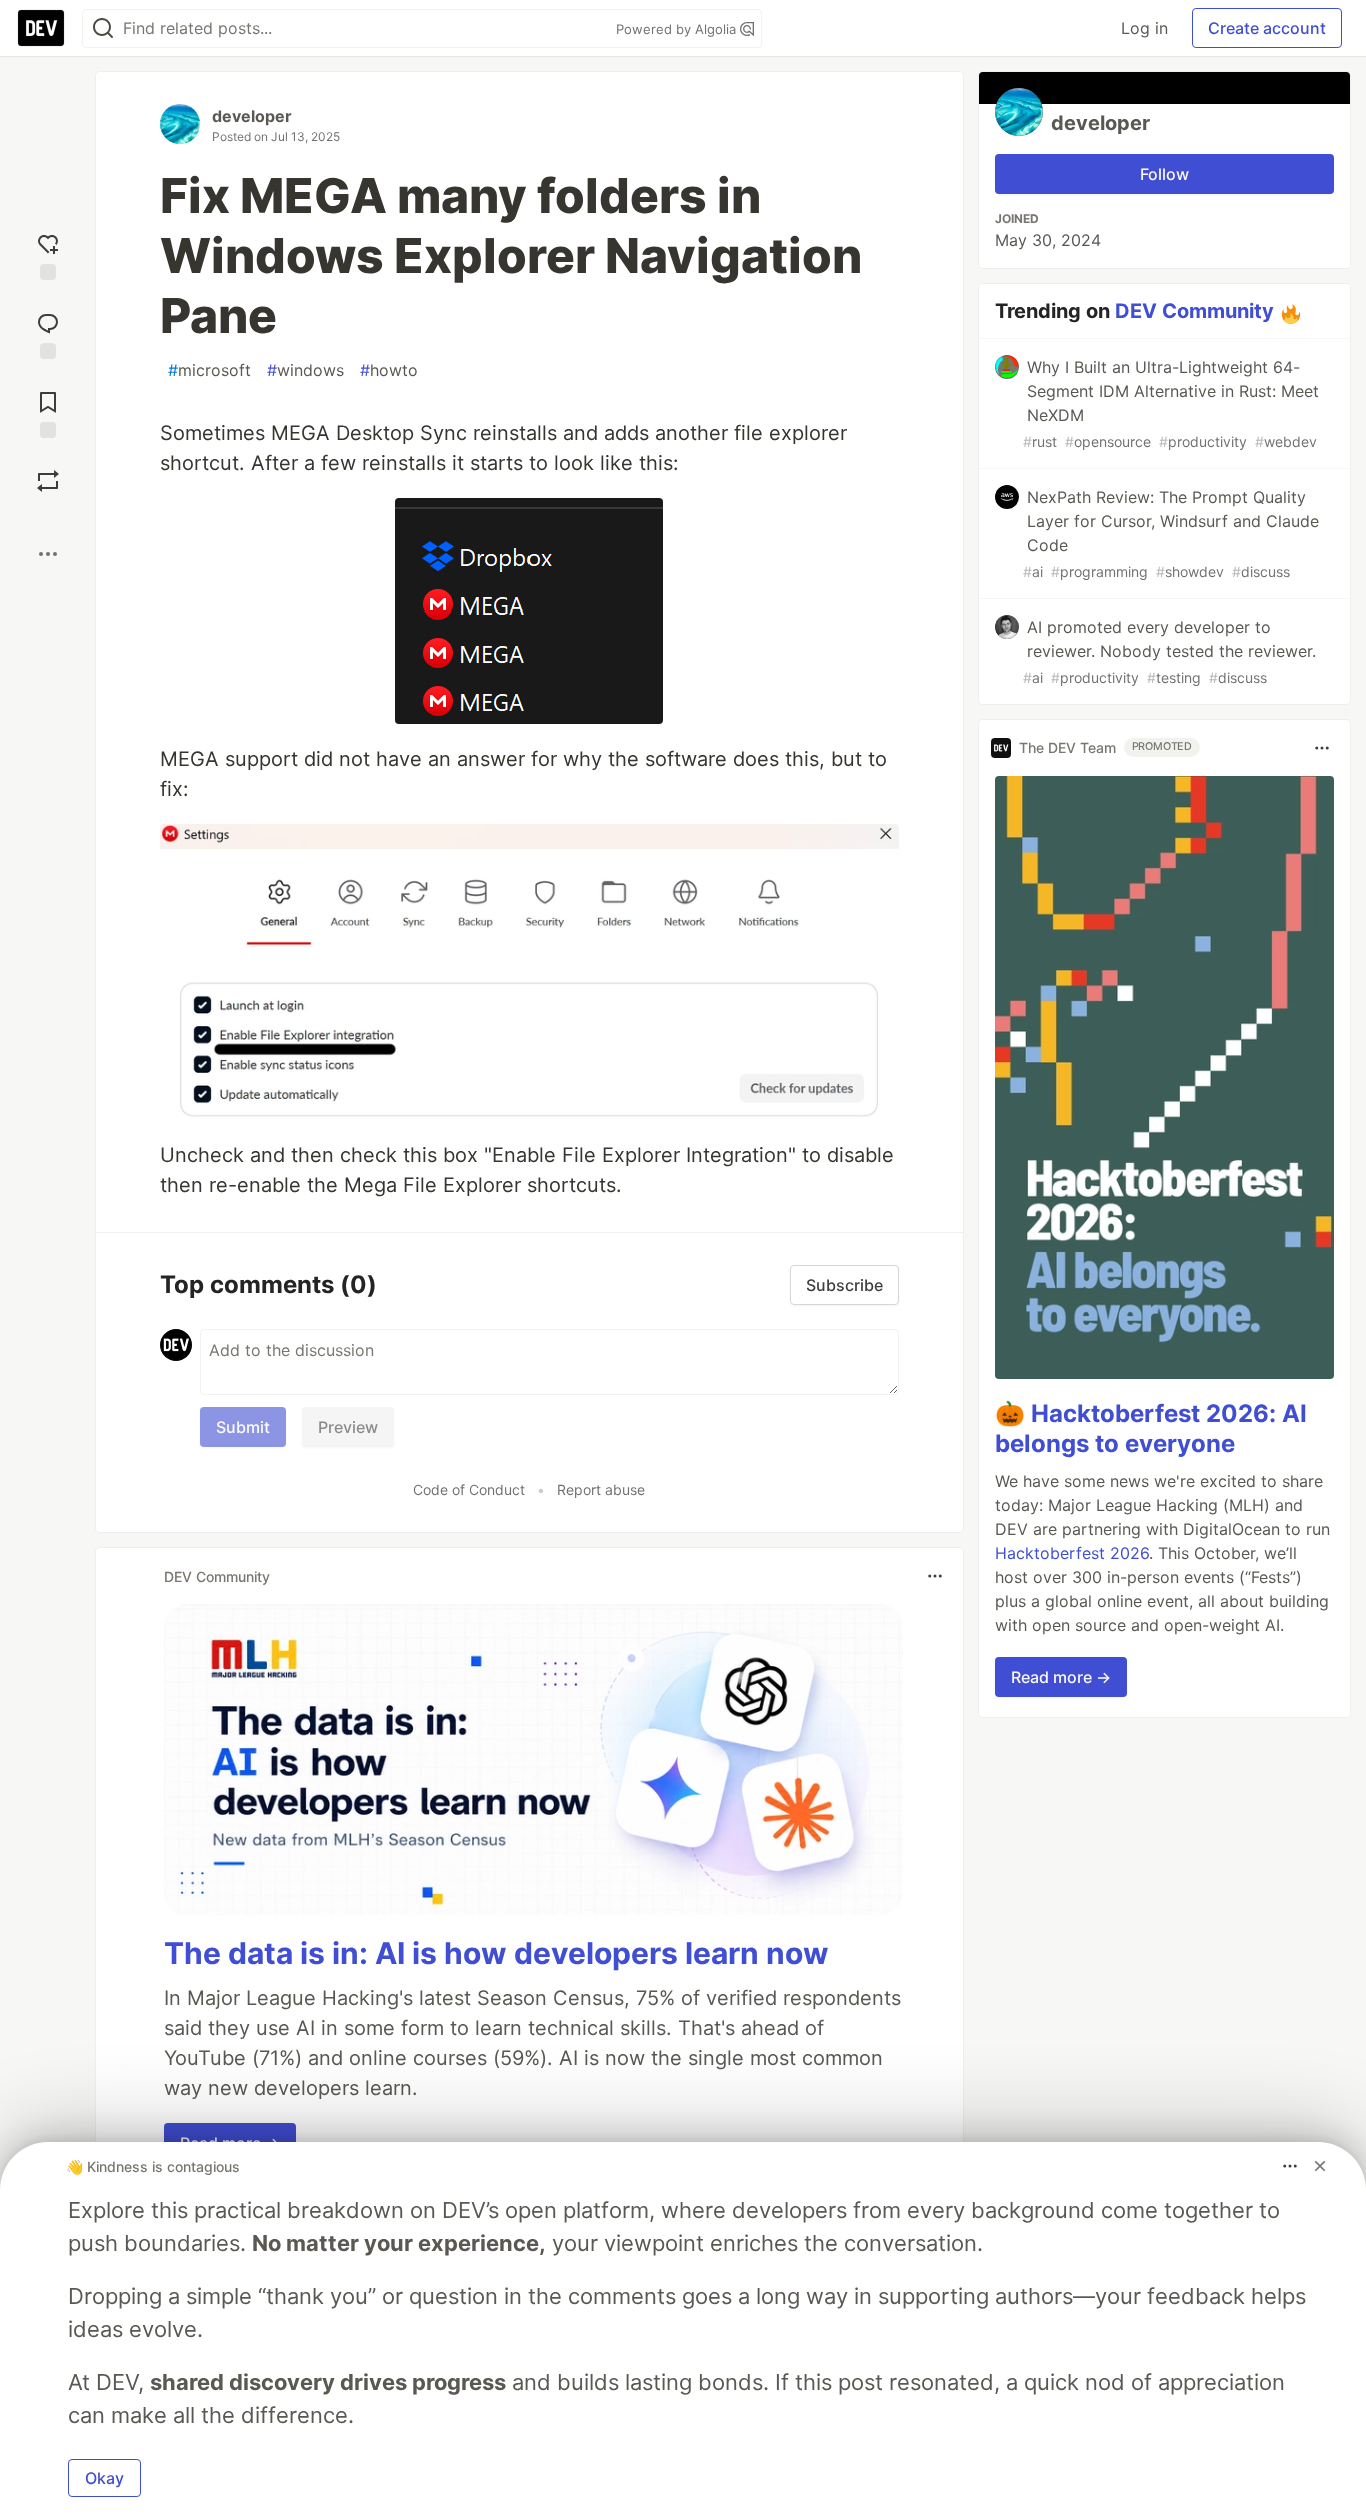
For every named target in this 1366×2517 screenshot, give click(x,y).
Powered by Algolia (678, 29)
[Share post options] (48, 554)
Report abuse (601, 1489)
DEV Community (1194, 311)
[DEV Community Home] (41, 28)
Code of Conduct (469, 1489)
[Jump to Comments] (48, 333)
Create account (1267, 28)
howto (389, 370)
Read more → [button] (1061, 1677)
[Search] (103, 28)
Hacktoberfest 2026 (1072, 1553)
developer (252, 116)
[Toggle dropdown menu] (935, 1576)
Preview (348, 1427)
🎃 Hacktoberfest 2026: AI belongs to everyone (1151, 1428)
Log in (1144, 28)
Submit (243, 1427)
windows (305, 370)
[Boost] (48, 481)
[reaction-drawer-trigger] (48, 254)
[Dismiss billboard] (1320, 2166)
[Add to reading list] (48, 412)
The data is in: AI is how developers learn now (496, 1953)
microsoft (209, 370)
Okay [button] (104, 2478)
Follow (1164, 174)
